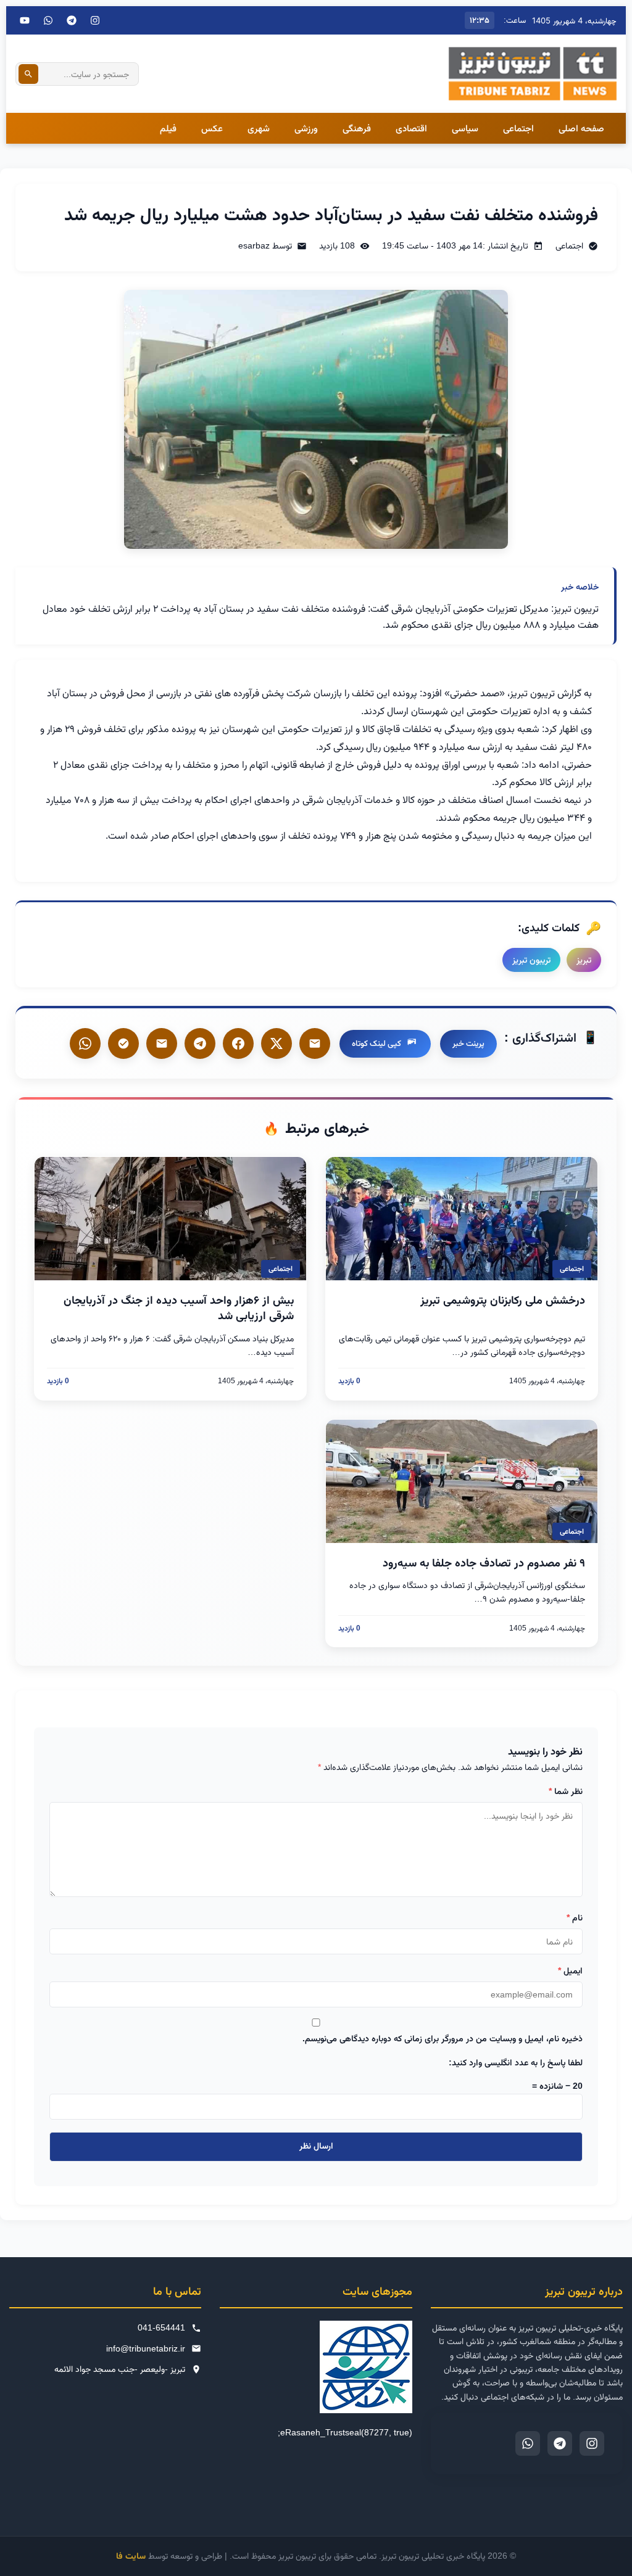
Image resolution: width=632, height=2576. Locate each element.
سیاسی (465, 128)
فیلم (168, 128)
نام (575, 1917)
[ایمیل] (315, 1043)
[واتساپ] (85, 1043)
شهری (259, 128)
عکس (212, 128)
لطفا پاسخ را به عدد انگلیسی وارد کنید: (516, 2062)
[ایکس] (276, 1043)
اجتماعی (518, 128)
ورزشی (306, 128)
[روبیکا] (123, 1043)
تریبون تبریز (531, 960)
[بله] (162, 1043)
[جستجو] (28, 74)
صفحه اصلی (581, 128)
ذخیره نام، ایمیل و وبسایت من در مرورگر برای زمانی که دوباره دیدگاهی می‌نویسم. (443, 2038)
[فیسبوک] (238, 1043)
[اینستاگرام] (95, 20)
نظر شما (566, 1791)
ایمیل (570, 1970)
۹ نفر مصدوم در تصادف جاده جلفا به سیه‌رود (484, 1563)
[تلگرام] (72, 20)
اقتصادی (411, 128)
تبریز (584, 960)
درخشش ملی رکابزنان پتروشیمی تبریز (503, 1300)
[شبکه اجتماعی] (48, 20)
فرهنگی (357, 128)
